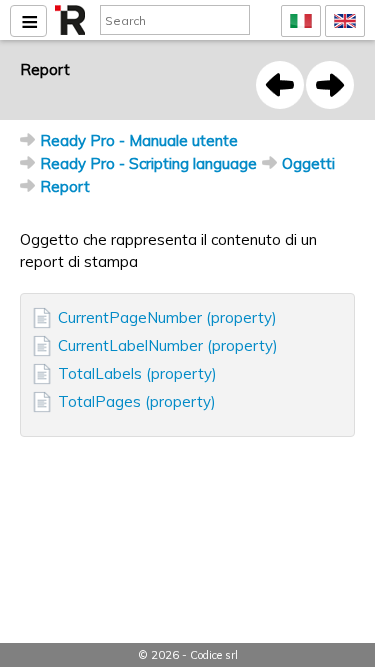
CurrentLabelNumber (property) (168, 345)
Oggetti (308, 163)
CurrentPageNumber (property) (167, 317)
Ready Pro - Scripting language (148, 163)
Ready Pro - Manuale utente (139, 140)
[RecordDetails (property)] (280, 85)
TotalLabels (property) (137, 373)
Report (65, 186)
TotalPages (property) (137, 401)
